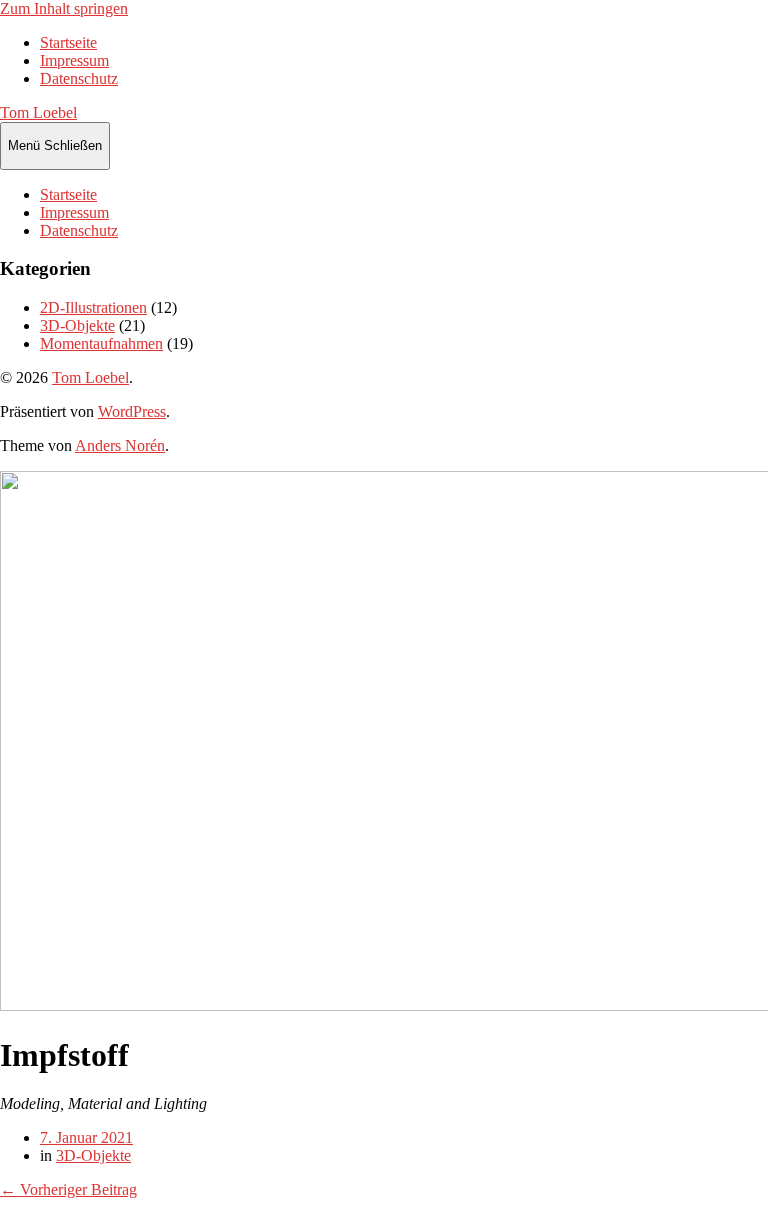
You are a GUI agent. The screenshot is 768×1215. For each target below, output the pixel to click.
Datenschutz (79, 78)
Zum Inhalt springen (64, 8)
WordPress (132, 411)
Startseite (68, 42)
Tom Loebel (38, 112)
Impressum (74, 60)
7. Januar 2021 (86, 1137)
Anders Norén (120, 445)
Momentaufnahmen (101, 343)
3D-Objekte (77, 325)
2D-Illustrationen (93, 307)
